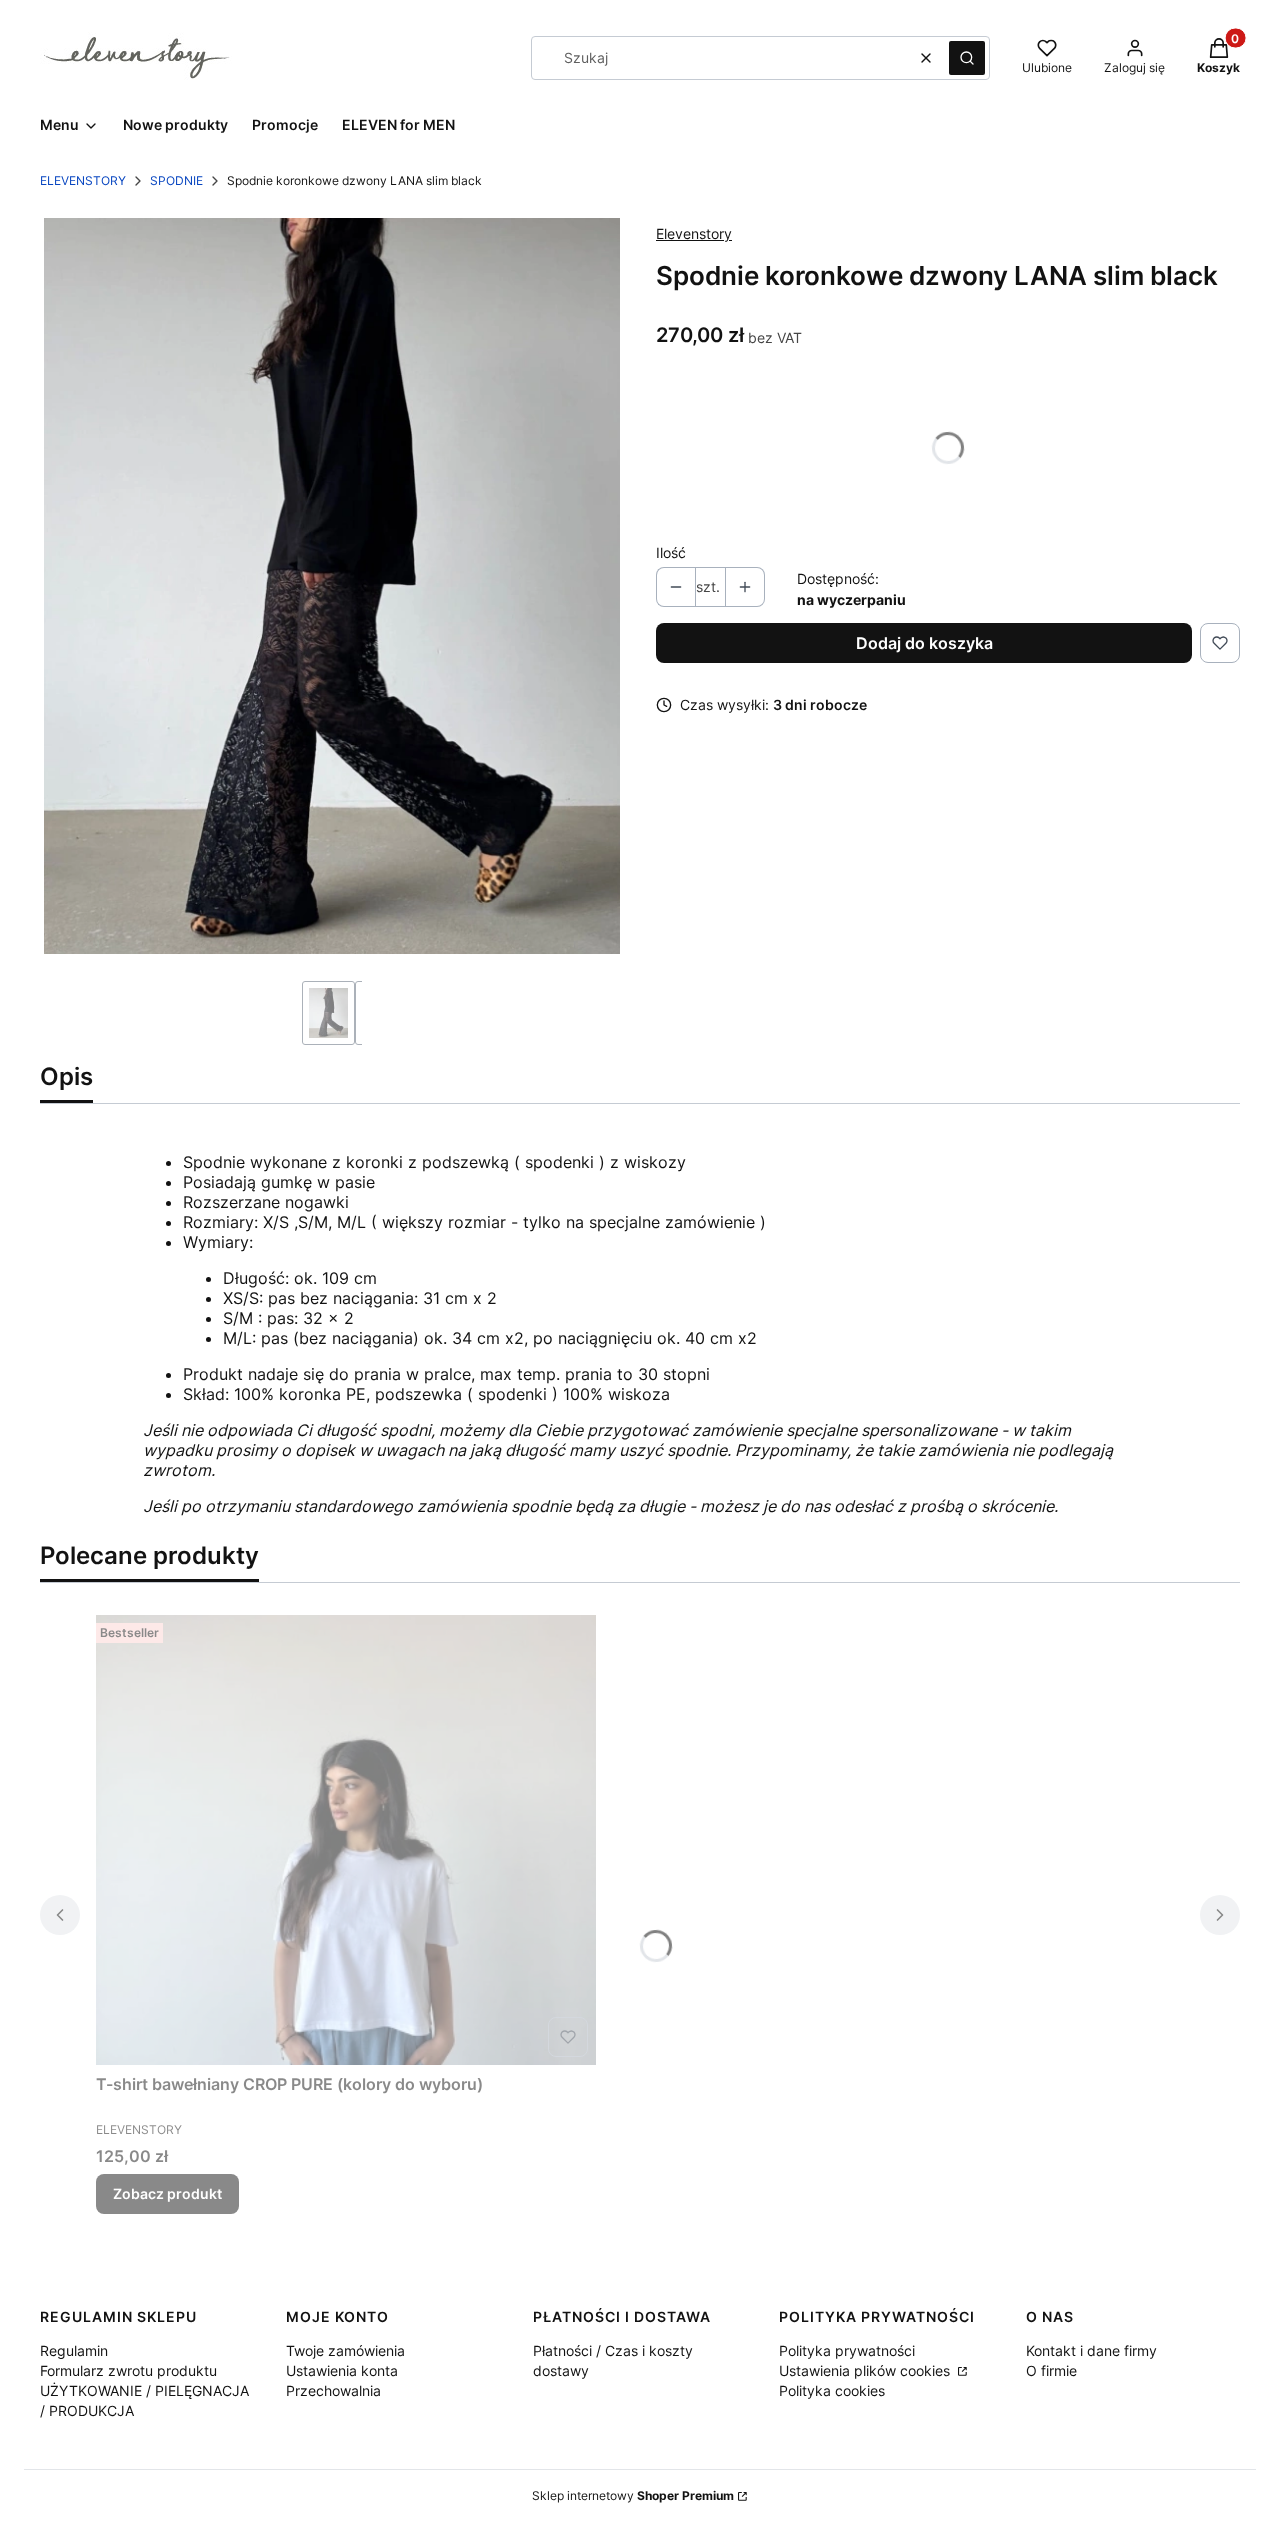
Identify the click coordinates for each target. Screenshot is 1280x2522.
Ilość (671, 552)
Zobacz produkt (167, 2193)
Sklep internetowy (633, 2495)
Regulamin (74, 2350)
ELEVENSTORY (83, 180)
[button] (967, 58)
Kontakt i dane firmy (1091, 2350)
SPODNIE (176, 180)
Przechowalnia (333, 2390)
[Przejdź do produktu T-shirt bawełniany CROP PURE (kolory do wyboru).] (346, 1840)
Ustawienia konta (342, 2370)
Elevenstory (694, 233)
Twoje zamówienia (345, 2350)
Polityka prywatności (847, 2350)
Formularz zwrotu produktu (128, 2370)
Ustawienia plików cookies (866, 2370)
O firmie (1051, 2370)
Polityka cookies (832, 2390)
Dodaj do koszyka (924, 643)
